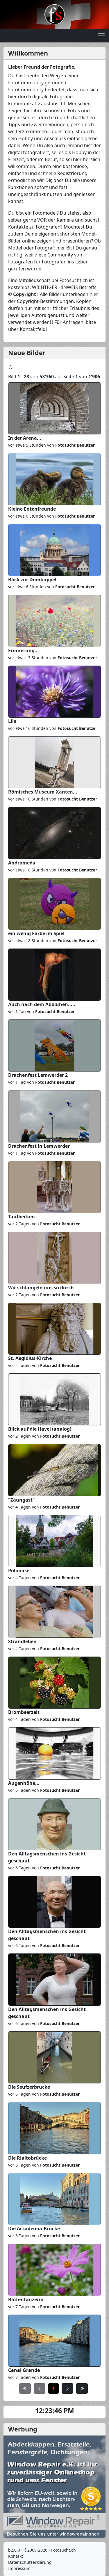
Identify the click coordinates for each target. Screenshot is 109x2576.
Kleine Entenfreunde (32, 509)
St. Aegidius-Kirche (30, 1358)
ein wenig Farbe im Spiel (36, 933)
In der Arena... (25, 438)
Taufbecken (22, 1217)
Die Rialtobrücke (27, 2158)
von (70, 445)
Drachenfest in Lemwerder (39, 1146)
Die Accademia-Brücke (34, 2229)
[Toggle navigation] (101, 36)
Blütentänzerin (26, 2299)
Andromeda (22, 863)
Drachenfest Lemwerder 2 (38, 1075)
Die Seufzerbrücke (29, 2087)
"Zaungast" (22, 1500)
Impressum (19, 2568)
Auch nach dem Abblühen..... (42, 1004)
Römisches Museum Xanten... (43, 792)
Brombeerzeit (24, 1712)
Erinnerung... (24, 650)
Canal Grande (24, 2370)
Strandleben (22, 1641)
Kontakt (16, 2556)
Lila (12, 721)
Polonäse (19, 1570)
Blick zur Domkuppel (32, 580)
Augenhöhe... (24, 1783)
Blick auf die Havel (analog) (40, 1429)
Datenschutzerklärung (30, 2562)
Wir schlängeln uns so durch (41, 1288)
